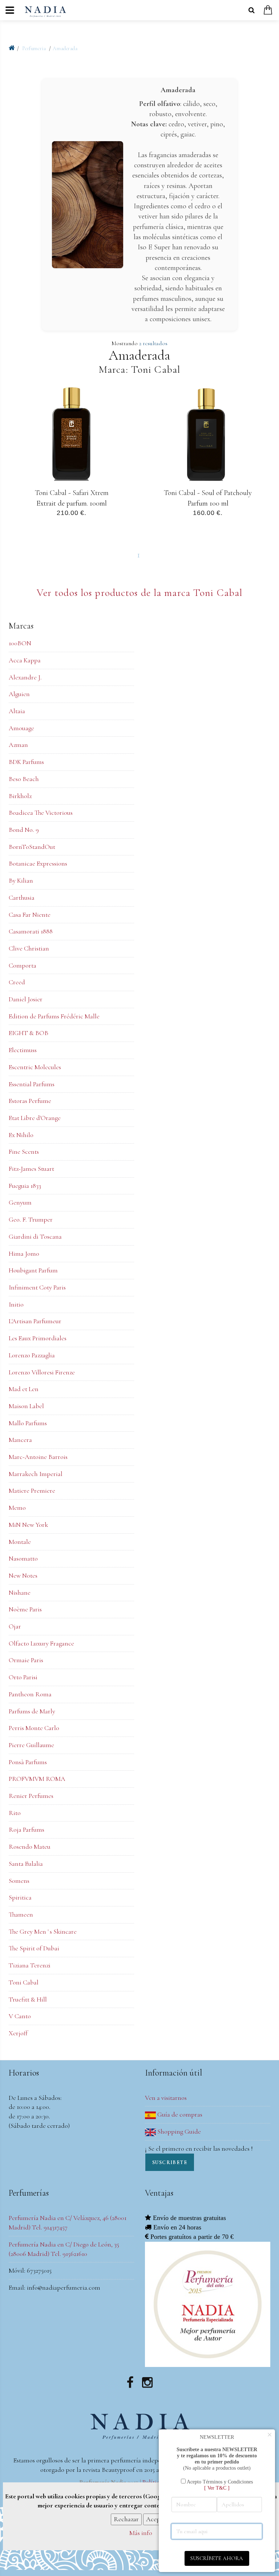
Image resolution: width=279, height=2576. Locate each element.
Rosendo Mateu (30, 1847)
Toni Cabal (24, 1982)
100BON (20, 643)
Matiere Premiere (32, 1491)
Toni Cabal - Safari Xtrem (71, 493)
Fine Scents (24, 1152)
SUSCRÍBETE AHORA (217, 2558)
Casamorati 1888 (31, 931)
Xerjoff (18, 2033)
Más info (141, 2533)
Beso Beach (24, 779)
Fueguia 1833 (25, 1186)
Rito (15, 1813)
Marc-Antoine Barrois (38, 1457)
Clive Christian (29, 948)
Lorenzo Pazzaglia (32, 1355)
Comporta (23, 965)
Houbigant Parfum (33, 1270)
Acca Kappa (25, 660)
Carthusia (22, 897)
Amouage (21, 728)
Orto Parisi (23, 1677)
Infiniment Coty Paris (37, 1287)
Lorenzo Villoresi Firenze (42, 1372)
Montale (20, 1542)
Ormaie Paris (26, 1660)
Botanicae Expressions (38, 863)
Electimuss (23, 1050)
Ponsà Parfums (28, 1762)
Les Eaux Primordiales (38, 1338)
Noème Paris (25, 1609)
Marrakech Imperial (36, 1474)
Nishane (20, 1592)
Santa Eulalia (26, 1864)
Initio (16, 1304)
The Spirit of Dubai (34, 1948)
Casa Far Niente (30, 915)
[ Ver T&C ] (217, 2488)
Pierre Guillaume (31, 1745)
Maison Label (26, 1406)
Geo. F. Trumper (31, 1219)
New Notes (23, 1575)
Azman (18, 745)
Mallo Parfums (28, 1423)
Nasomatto (23, 1558)
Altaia (17, 711)
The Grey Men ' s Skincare (43, 1931)
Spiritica (20, 1897)
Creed (17, 982)
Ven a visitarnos (166, 2098)
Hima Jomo (24, 1254)
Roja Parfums (27, 1829)
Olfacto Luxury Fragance (41, 1643)
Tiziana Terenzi (30, 1965)
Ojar (15, 1626)
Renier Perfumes (31, 1796)
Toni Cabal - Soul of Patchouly (208, 493)
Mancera (20, 1440)
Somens (19, 1881)
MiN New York (28, 1525)
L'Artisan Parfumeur (35, 1321)
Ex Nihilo (21, 1135)
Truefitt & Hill (28, 1999)
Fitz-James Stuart (31, 1169)
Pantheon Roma (30, 1694)
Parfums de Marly (32, 1711)
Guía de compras (179, 2114)
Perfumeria (35, 48)
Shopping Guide (178, 2131)
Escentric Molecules (35, 1067)
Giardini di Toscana (35, 1236)
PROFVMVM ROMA (37, 1779)
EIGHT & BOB (29, 1033)
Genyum (20, 1202)
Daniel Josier (26, 999)
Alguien (19, 694)
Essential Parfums (32, 1084)
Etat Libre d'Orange (35, 1118)
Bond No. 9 (24, 830)
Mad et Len (24, 1389)
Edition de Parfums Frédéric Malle (54, 1016)
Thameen (21, 1914)
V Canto (20, 2016)
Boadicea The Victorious (41, 813)
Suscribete (170, 2162)
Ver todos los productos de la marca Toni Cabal (140, 593)
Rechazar (126, 2519)
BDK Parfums (26, 762)
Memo (17, 1508)
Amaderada (65, 48)
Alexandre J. (25, 677)
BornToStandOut (32, 847)
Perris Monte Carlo (34, 1728)
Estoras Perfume (30, 1101)
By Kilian (21, 880)
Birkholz (20, 796)
